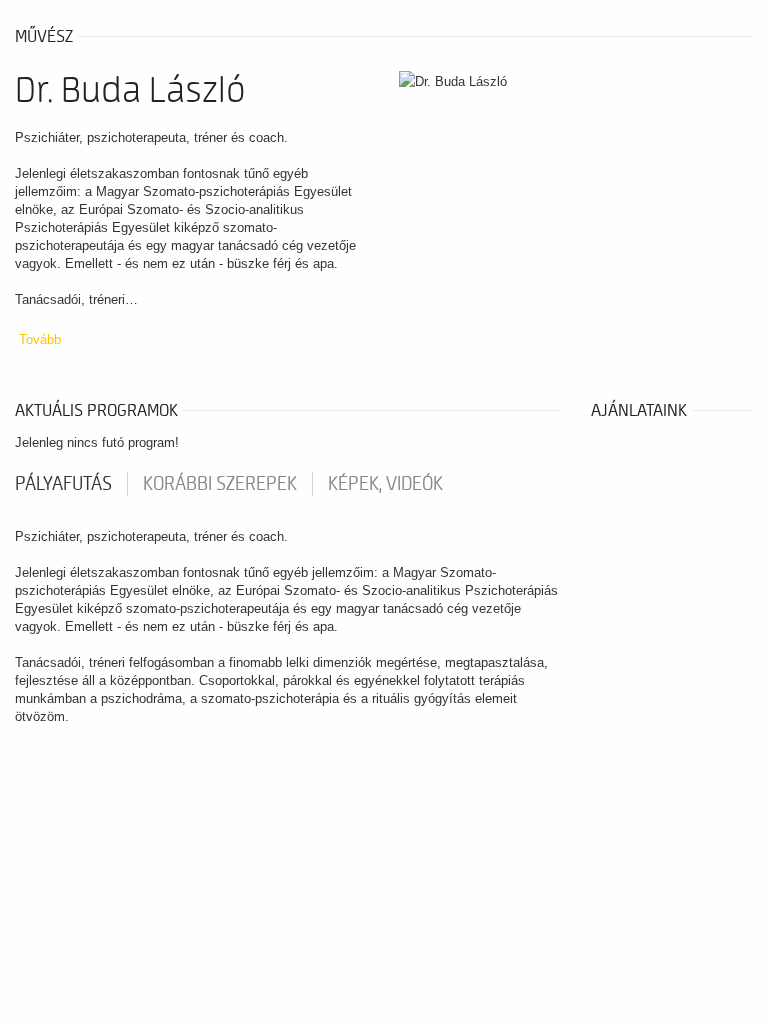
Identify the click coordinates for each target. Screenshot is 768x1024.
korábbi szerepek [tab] (220, 484)
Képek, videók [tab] (385, 484)
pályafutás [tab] (63, 484)
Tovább (40, 339)
